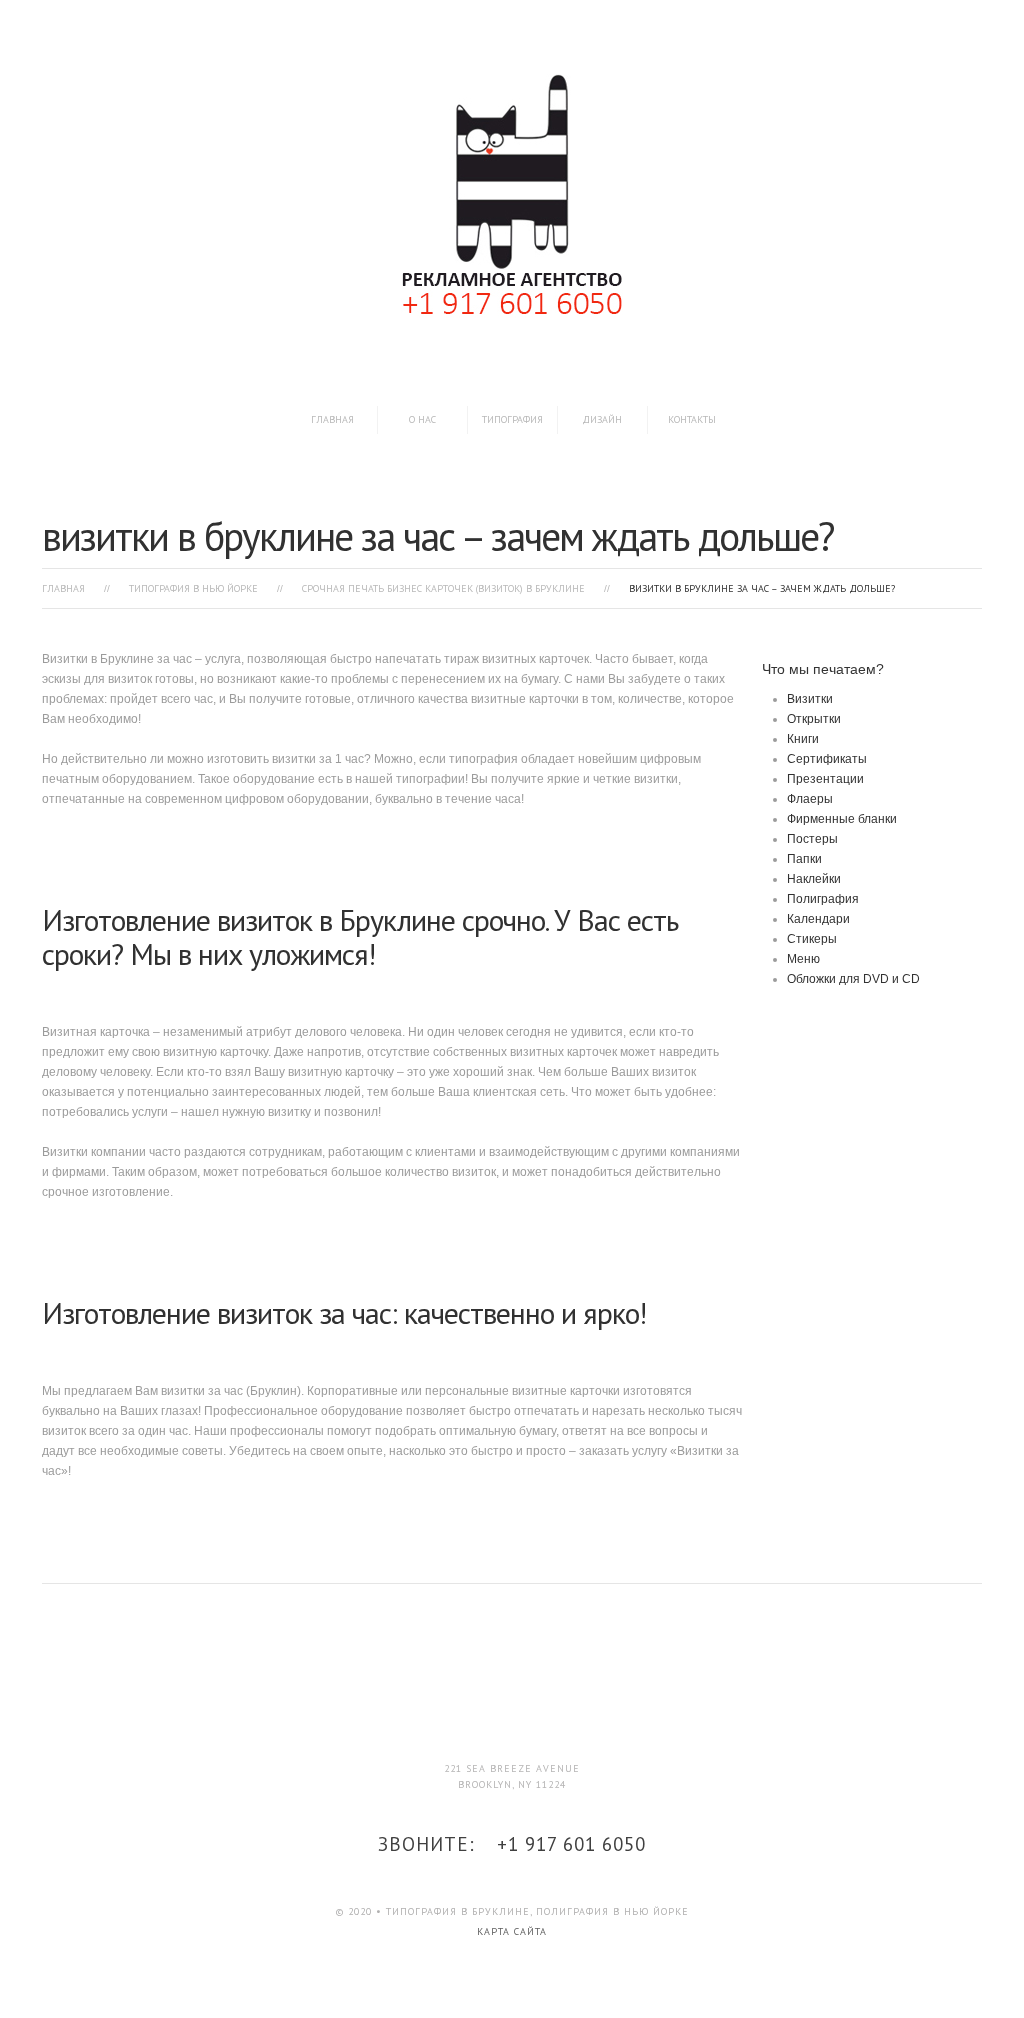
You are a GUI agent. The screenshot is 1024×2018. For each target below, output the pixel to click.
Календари (818, 919)
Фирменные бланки (842, 819)
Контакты (692, 419)
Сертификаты (827, 759)
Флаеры (810, 799)
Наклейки (814, 879)
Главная (332, 419)
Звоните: (512, 1844)
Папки (804, 859)
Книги (803, 739)
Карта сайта (512, 1931)
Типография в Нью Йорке (193, 588)
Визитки (810, 699)
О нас (422, 419)
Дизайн (602, 419)
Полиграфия (823, 899)
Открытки (814, 719)
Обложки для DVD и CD (853, 979)
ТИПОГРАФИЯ (512, 419)
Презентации (825, 779)
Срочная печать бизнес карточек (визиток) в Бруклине (443, 588)
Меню (803, 959)
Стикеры (812, 939)
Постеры (812, 839)
